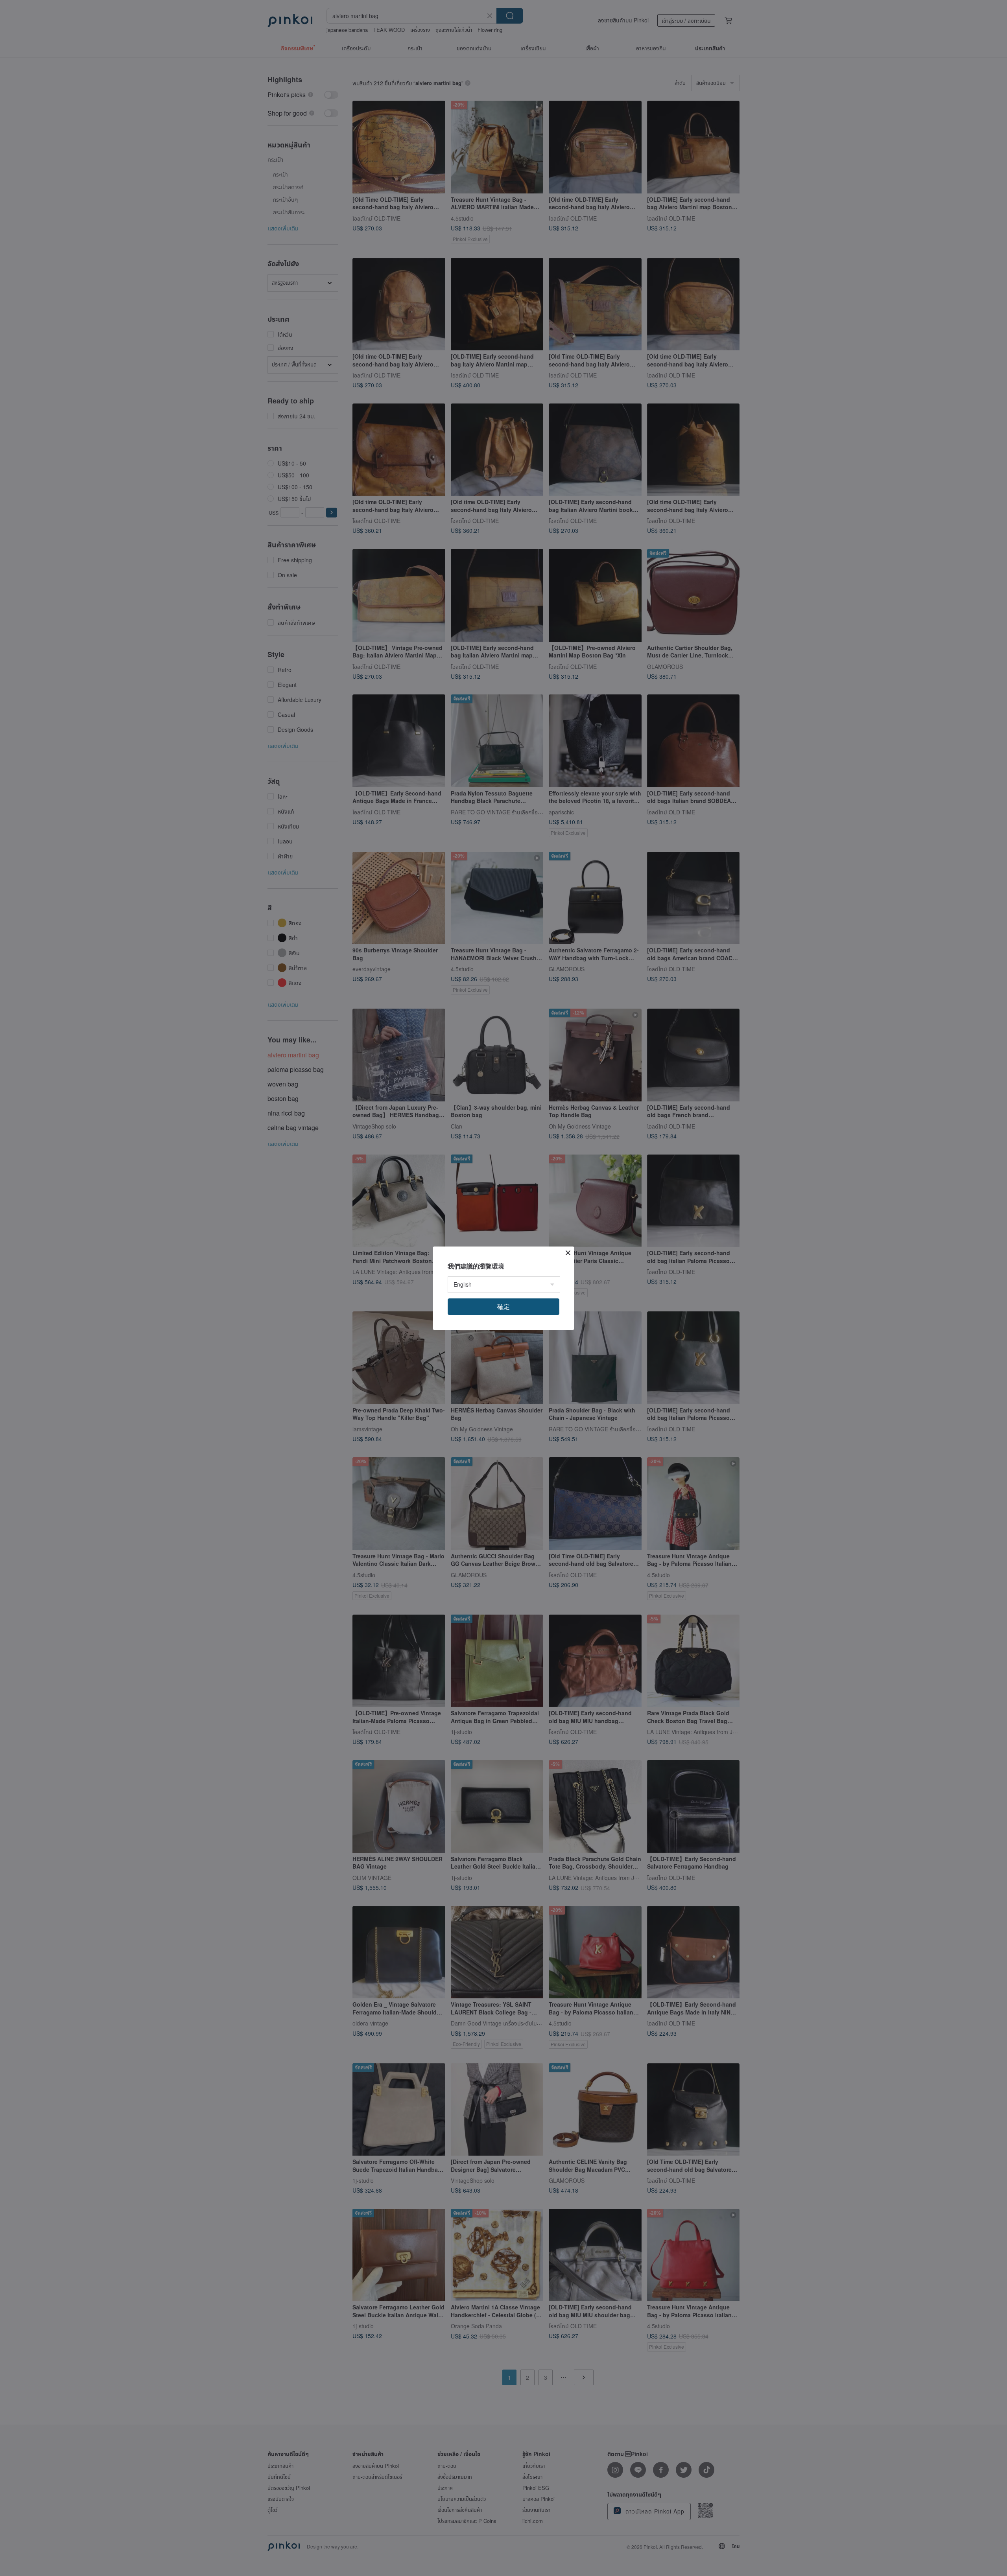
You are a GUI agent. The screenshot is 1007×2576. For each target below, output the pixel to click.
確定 (503, 1306)
